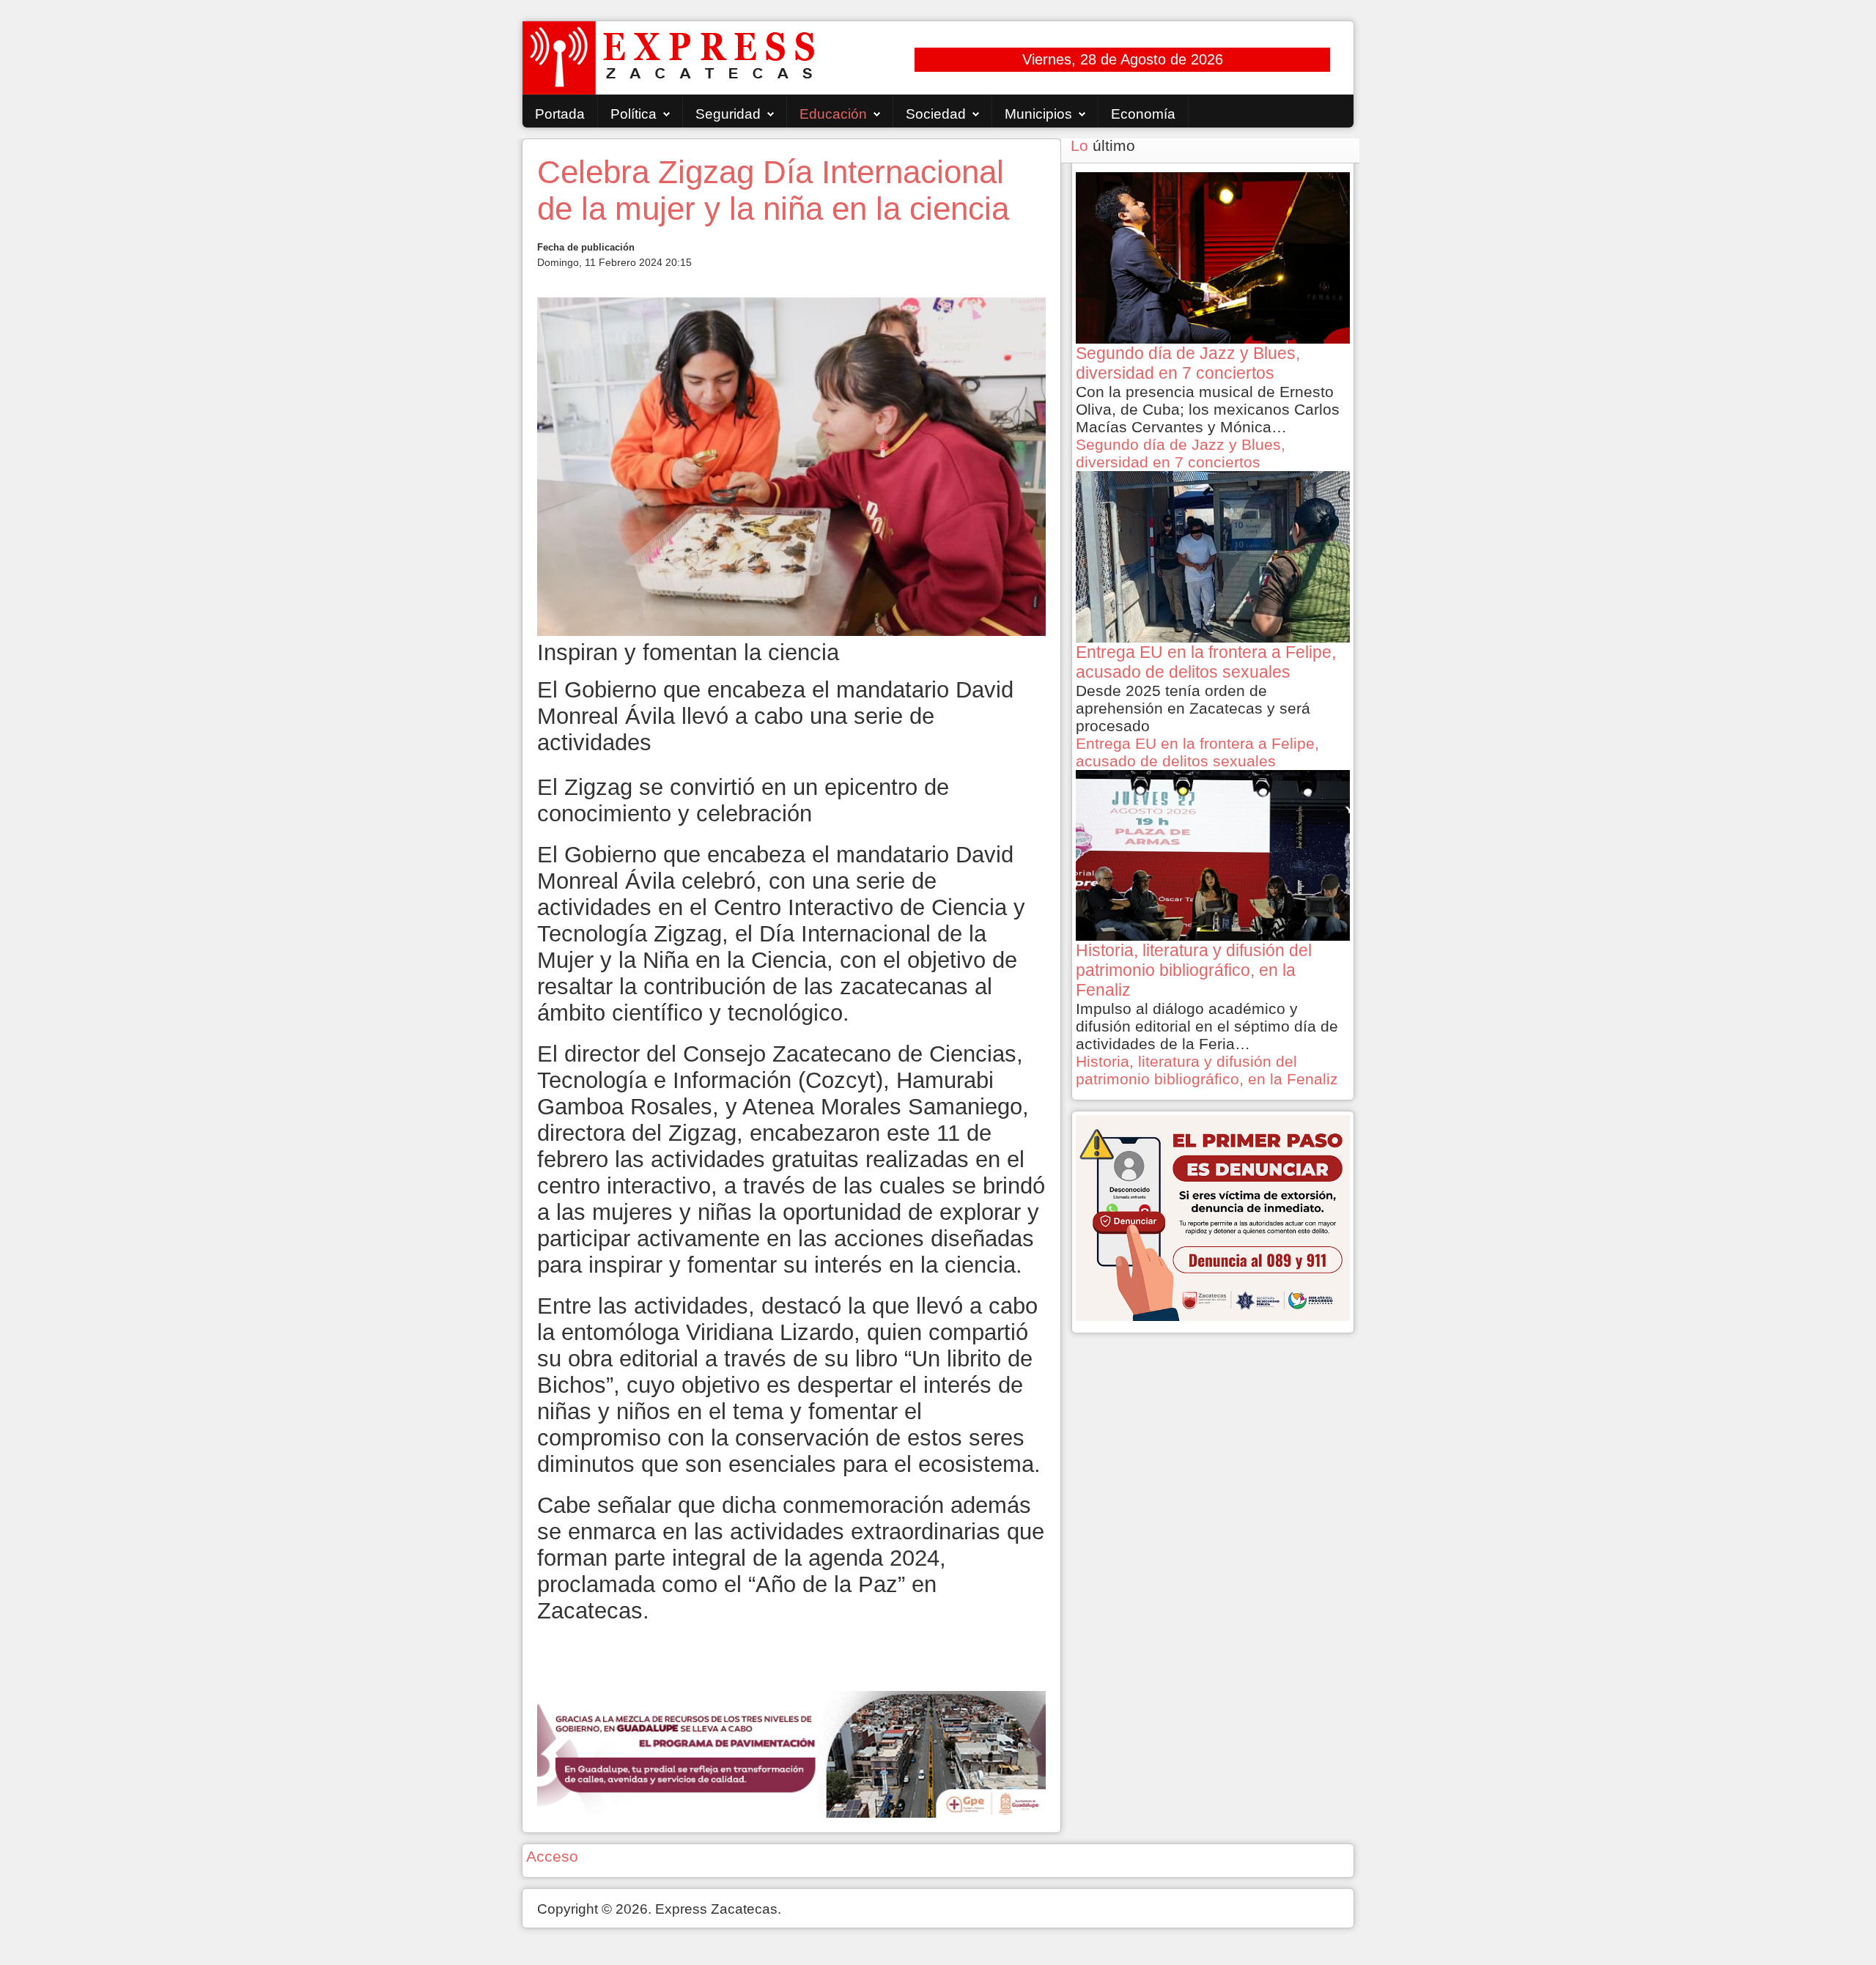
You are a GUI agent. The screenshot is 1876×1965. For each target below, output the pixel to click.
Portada (560, 114)
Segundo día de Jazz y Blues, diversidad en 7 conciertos (1181, 453)
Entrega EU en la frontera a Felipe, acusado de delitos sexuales (1197, 752)
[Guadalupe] (791, 1753)
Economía (1143, 114)
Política (634, 114)
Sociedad (936, 114)
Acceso (552, 1856)
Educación (833, 114)
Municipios (1038, 114)
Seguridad (728, 114)
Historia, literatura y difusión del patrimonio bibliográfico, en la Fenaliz (1207, 1070)
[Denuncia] (1213, 1217)
